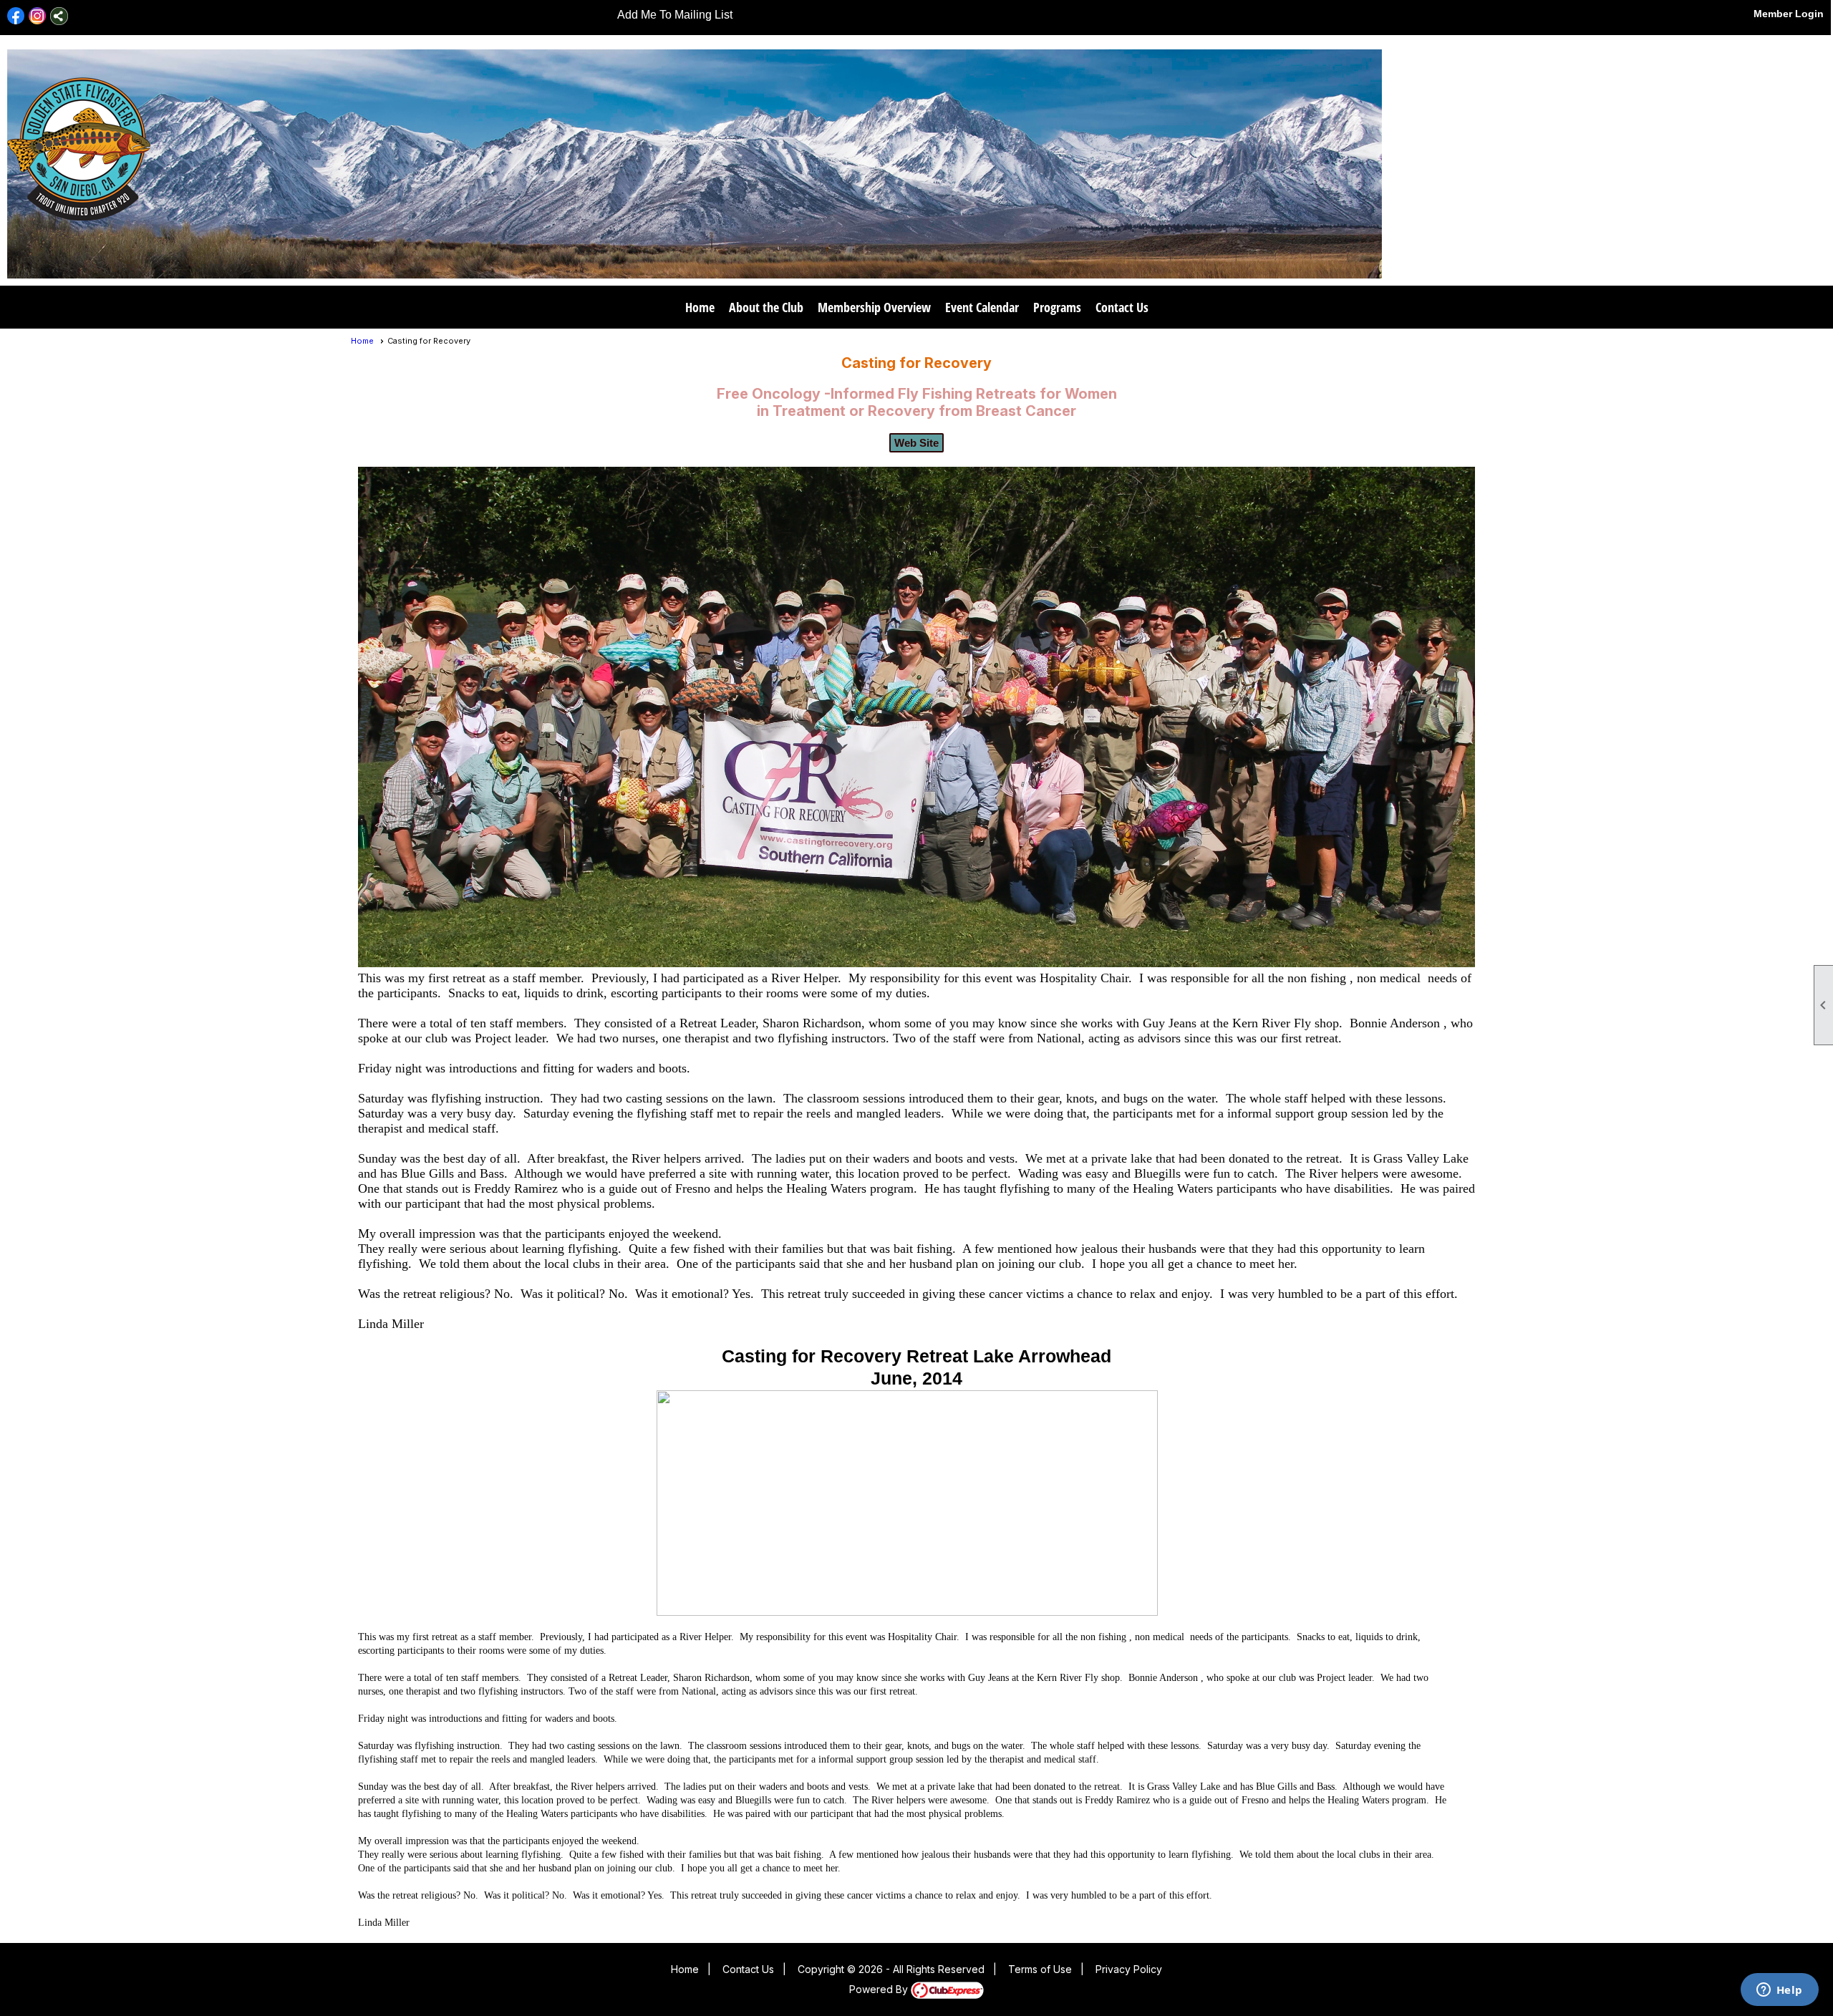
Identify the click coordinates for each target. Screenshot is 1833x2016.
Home (700, 307)
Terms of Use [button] (1040, 1969)
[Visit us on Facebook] (16, 16)
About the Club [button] (766, 307)
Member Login (1789, 14)
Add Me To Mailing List (675, 15)
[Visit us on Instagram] (38, 16)
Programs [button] (1057, 307)
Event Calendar (982, 307)
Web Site (916, 443)
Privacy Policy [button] (1129, 1969)
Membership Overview (874, 307)
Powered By (880, 1989)
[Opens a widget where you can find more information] (1779, 1991)
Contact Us (1122, 307)
